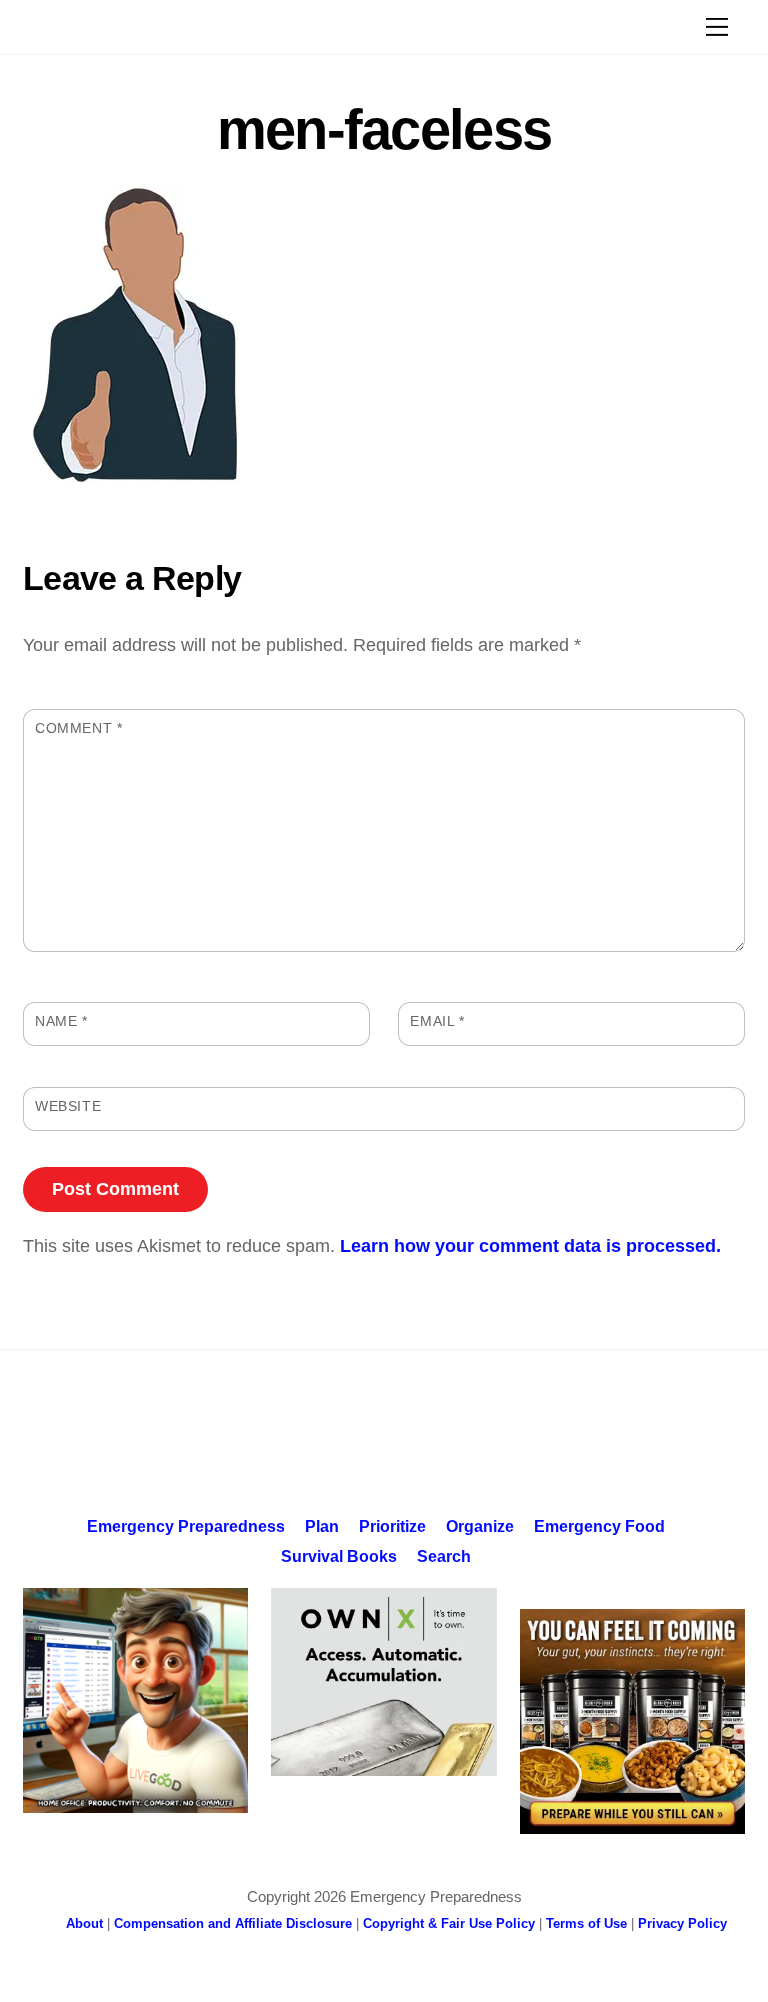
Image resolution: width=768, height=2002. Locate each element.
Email (437, 1021)
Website (68, 1106)
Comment (78, 728)
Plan (322, 1526)
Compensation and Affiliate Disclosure (233, 1923)
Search (444, 1556)
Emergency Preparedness (186, 1526)
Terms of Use (586, 1923)
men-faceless (384, 129)
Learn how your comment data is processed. (530, 1246)
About (84, 1923)
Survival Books (339, 1556)
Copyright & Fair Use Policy (449, 1923)
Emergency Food (599, 1526)
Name (61, 1021)
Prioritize (392, 1526)
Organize (480, 1526)
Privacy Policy (682, 1923)
